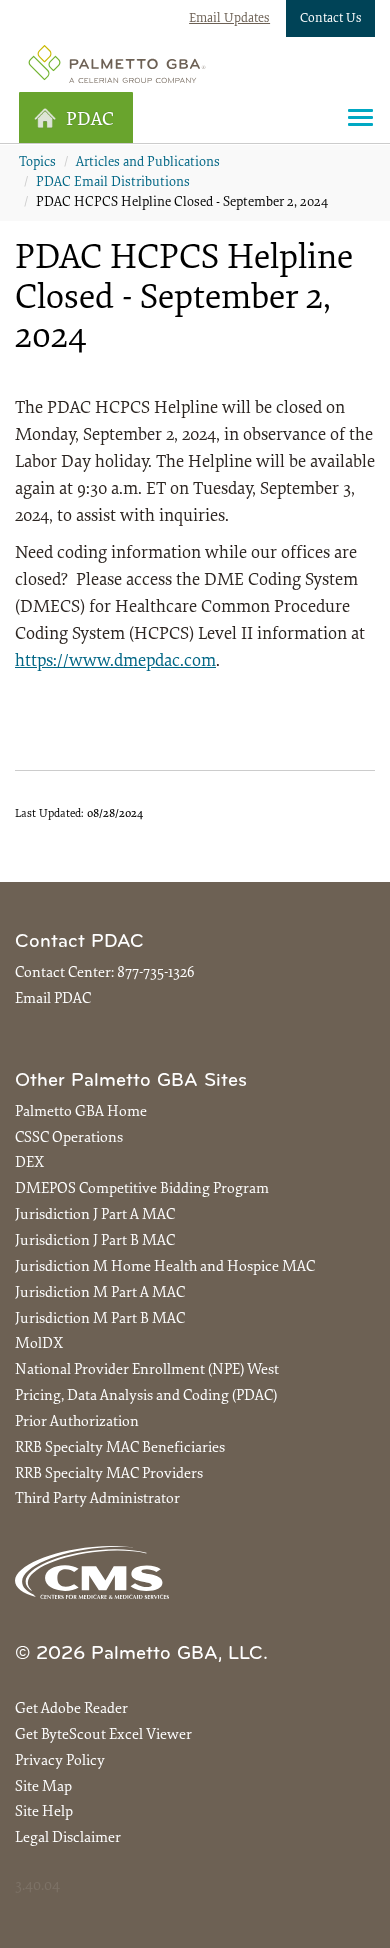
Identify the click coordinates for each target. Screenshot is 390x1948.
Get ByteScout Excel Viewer (103, 1735)
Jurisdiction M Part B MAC (100, 1319)
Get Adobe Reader (71, 1709)
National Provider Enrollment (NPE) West (147, 1370)
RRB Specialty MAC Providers (109, 1474)
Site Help (44, 1812)
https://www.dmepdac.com (115, 662)
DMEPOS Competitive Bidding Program (142, 1189)
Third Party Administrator (97, 1499)
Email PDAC (53, 999)
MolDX (39, 1344)
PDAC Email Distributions (113, 183)
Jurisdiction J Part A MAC (95, 1215)
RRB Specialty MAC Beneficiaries (120, 1448)
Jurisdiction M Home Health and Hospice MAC (165, 1267)
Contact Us (331, 18)
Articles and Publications (148, 163)
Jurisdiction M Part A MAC (100, 1293)
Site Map (43, 1787)
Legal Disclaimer (68, 1838)
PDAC (90, 120)
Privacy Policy (60, 1761)
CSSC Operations (69, 1138)
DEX (29, 1163)
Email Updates (229, 18)
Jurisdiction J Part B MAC (95, 1241)
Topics (37, 163)
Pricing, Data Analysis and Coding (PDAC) (146, 1396)
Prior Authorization (77, 1422)
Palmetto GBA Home (81, 1112)
